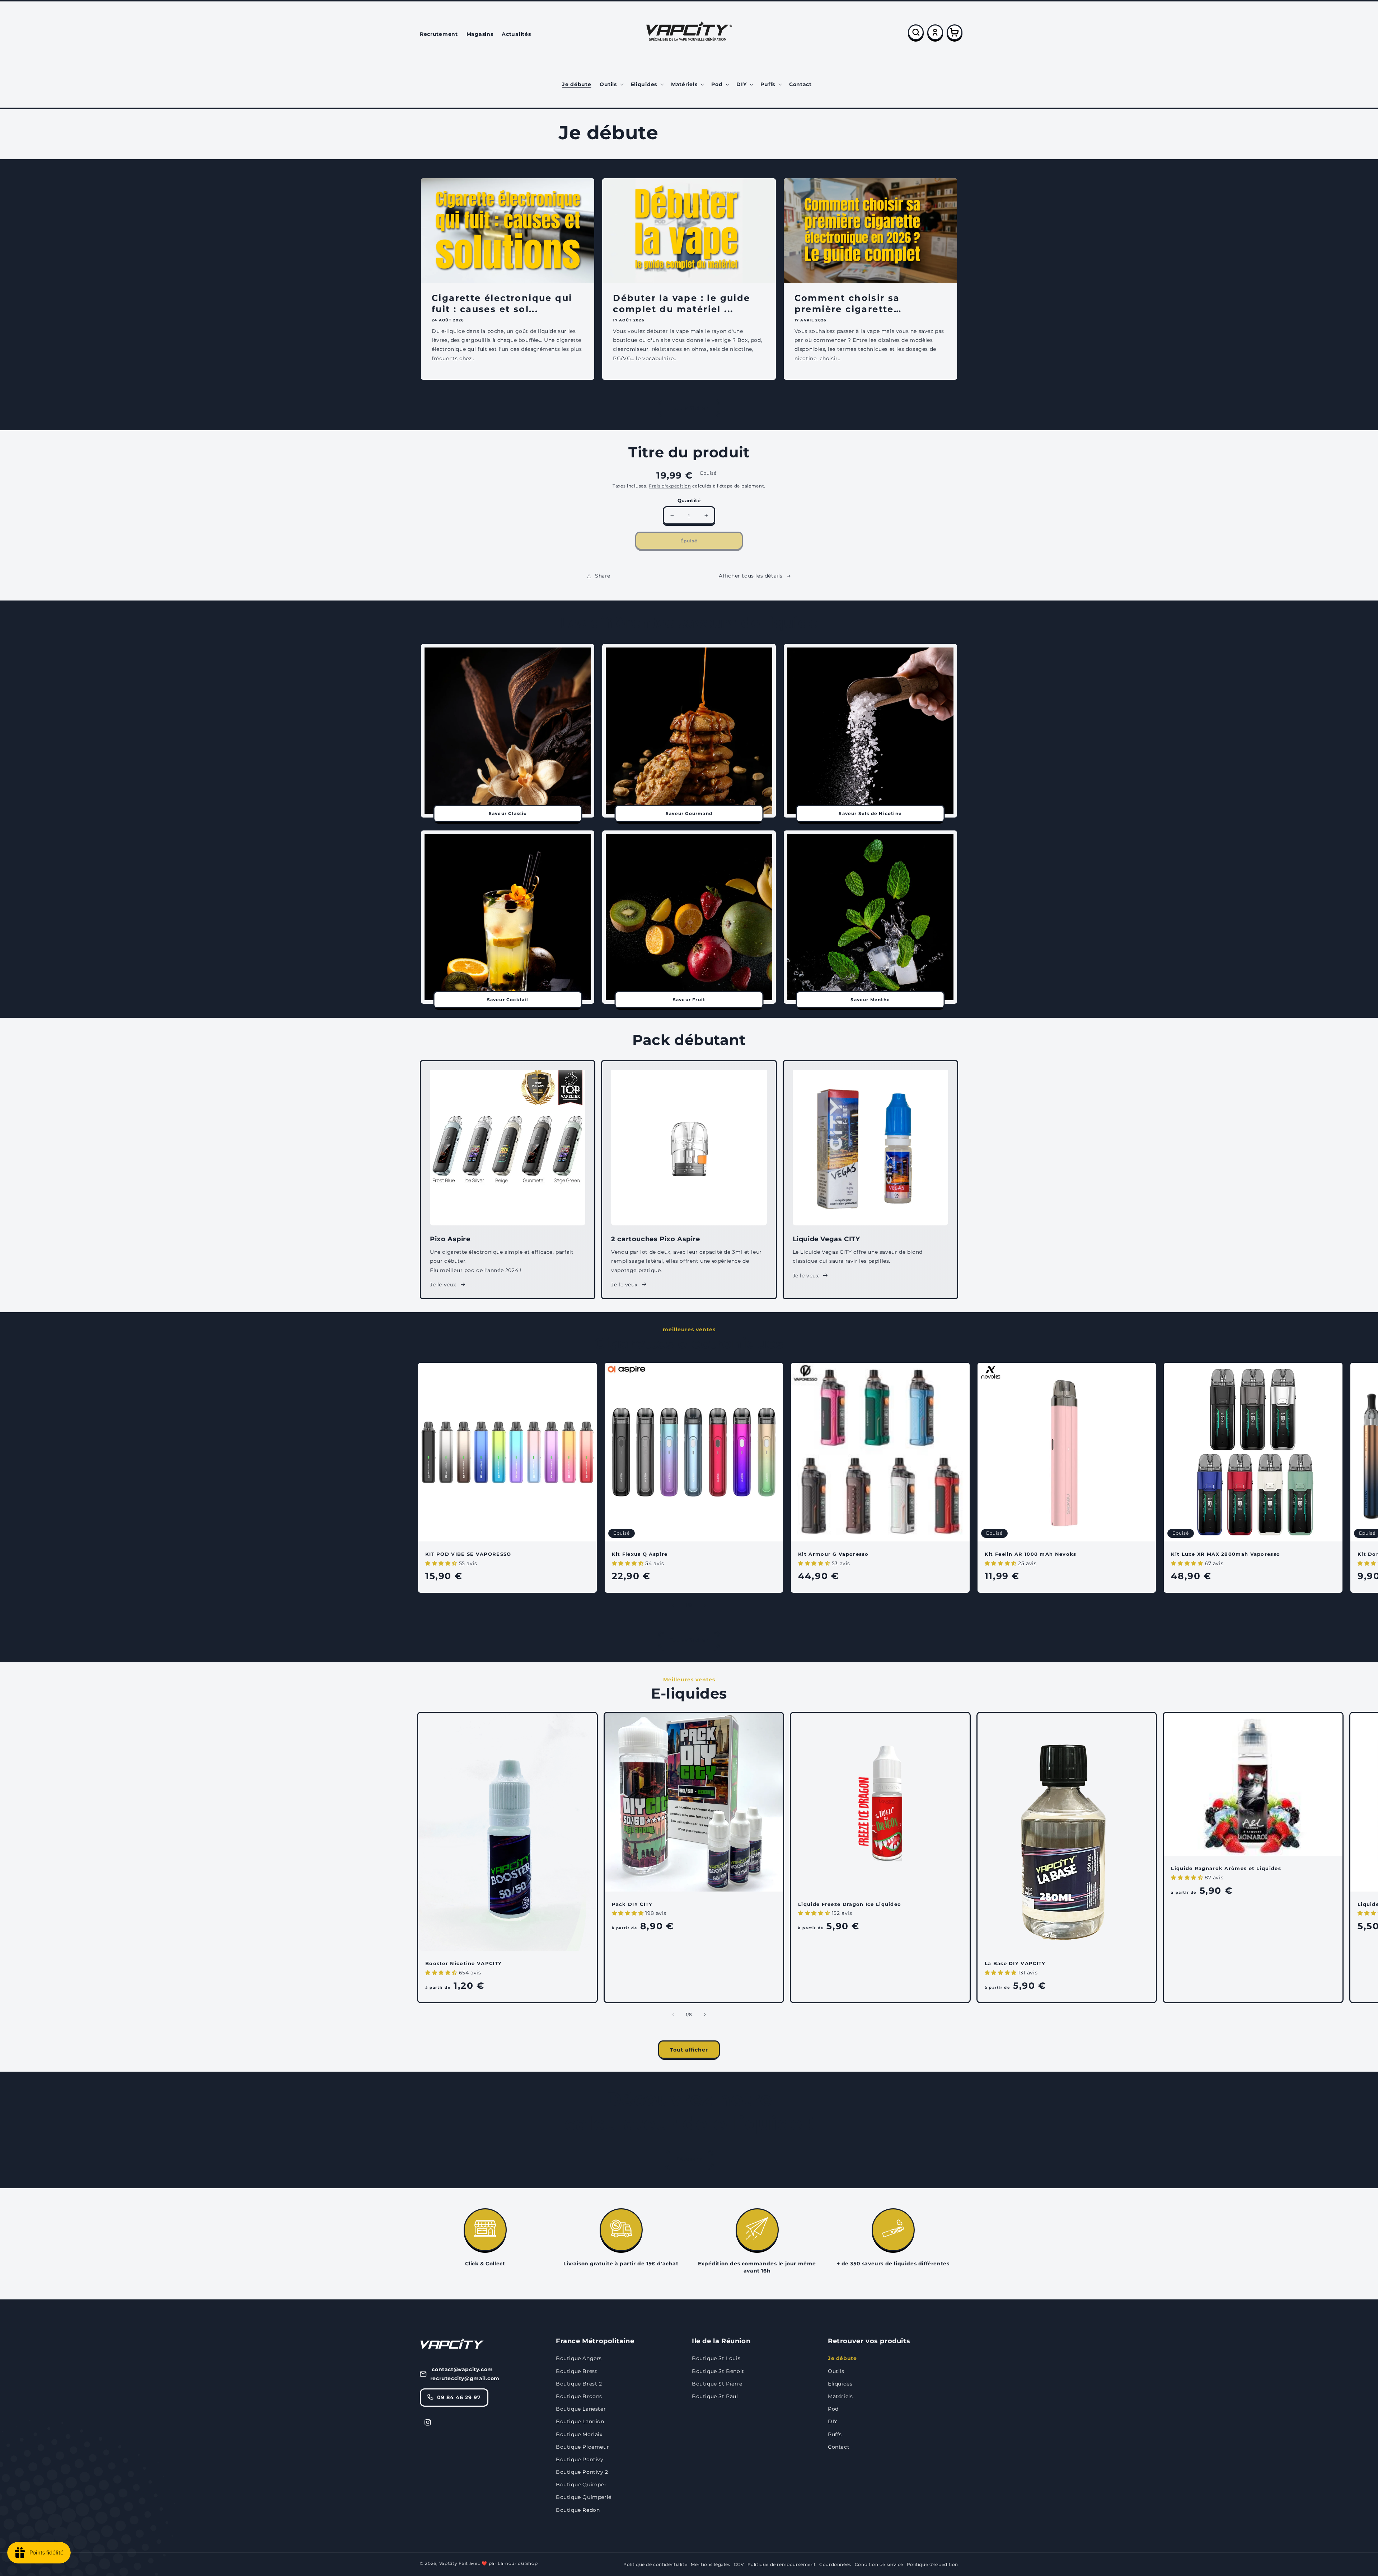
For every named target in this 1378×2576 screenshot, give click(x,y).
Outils (836, 2371)
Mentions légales (711, 2564)
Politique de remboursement (782, 2564)
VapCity (448, 2563)
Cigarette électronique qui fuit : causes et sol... (502, 303)
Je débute (842, 2358)
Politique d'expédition (932, 2564)
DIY (833, 2421)
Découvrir (689, 2159)
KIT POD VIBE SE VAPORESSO (468, 1554)
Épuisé (689, 541)
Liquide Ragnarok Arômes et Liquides (1226, 1868)
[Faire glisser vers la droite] (705, 1605)
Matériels (840, 2396)
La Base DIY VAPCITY (1015, 1963)
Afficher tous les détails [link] (751, 576)
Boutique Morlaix (579, 2434)
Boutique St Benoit (718, 2371)
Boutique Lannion (580, 2421)
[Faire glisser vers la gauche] (673, 1605)
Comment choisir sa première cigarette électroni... (847, 304)
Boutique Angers (579, 2358)
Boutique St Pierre (717, 2384)
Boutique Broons (579, 2396)
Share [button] (603, 576)
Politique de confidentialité (655, 2564)
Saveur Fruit (689, 1000)
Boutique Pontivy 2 (582, 2472)
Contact (839, 2447)
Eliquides (840, 2384)
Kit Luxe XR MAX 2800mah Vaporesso (1225, 1554)
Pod (833, 2409)
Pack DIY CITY (632, 1904)
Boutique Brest (576, 2371)
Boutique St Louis (716, 2358)
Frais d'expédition (670, 486)
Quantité (689, 500)
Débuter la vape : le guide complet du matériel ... (681, 303)
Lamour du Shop (518, 2563)
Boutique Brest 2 (579, 2384)
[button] (611, 84)
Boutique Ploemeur (582, 2447)
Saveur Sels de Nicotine (870, 813)
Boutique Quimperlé (584, 2497)
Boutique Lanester (581, 2409)
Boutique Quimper (581, 2485)
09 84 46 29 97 (459, 2397)
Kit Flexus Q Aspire (640, 1554)
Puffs (835, 2434)
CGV (739, 2564)
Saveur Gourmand (689, 813)
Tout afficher (689, 408)
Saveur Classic (508, 813)
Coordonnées (835, 2564)
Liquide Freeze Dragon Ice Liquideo (850, 1904)
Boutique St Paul (715, 2396)
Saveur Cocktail (508, 1000)
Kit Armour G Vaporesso (833, 1554)
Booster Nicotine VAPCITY (463, 1963)
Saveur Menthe (870, 1000)
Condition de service (879, 2564)
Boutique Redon (578, 2510)
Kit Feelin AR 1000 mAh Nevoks (1031, 1554)
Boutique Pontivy (580, 2459)
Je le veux (443, 1285)
